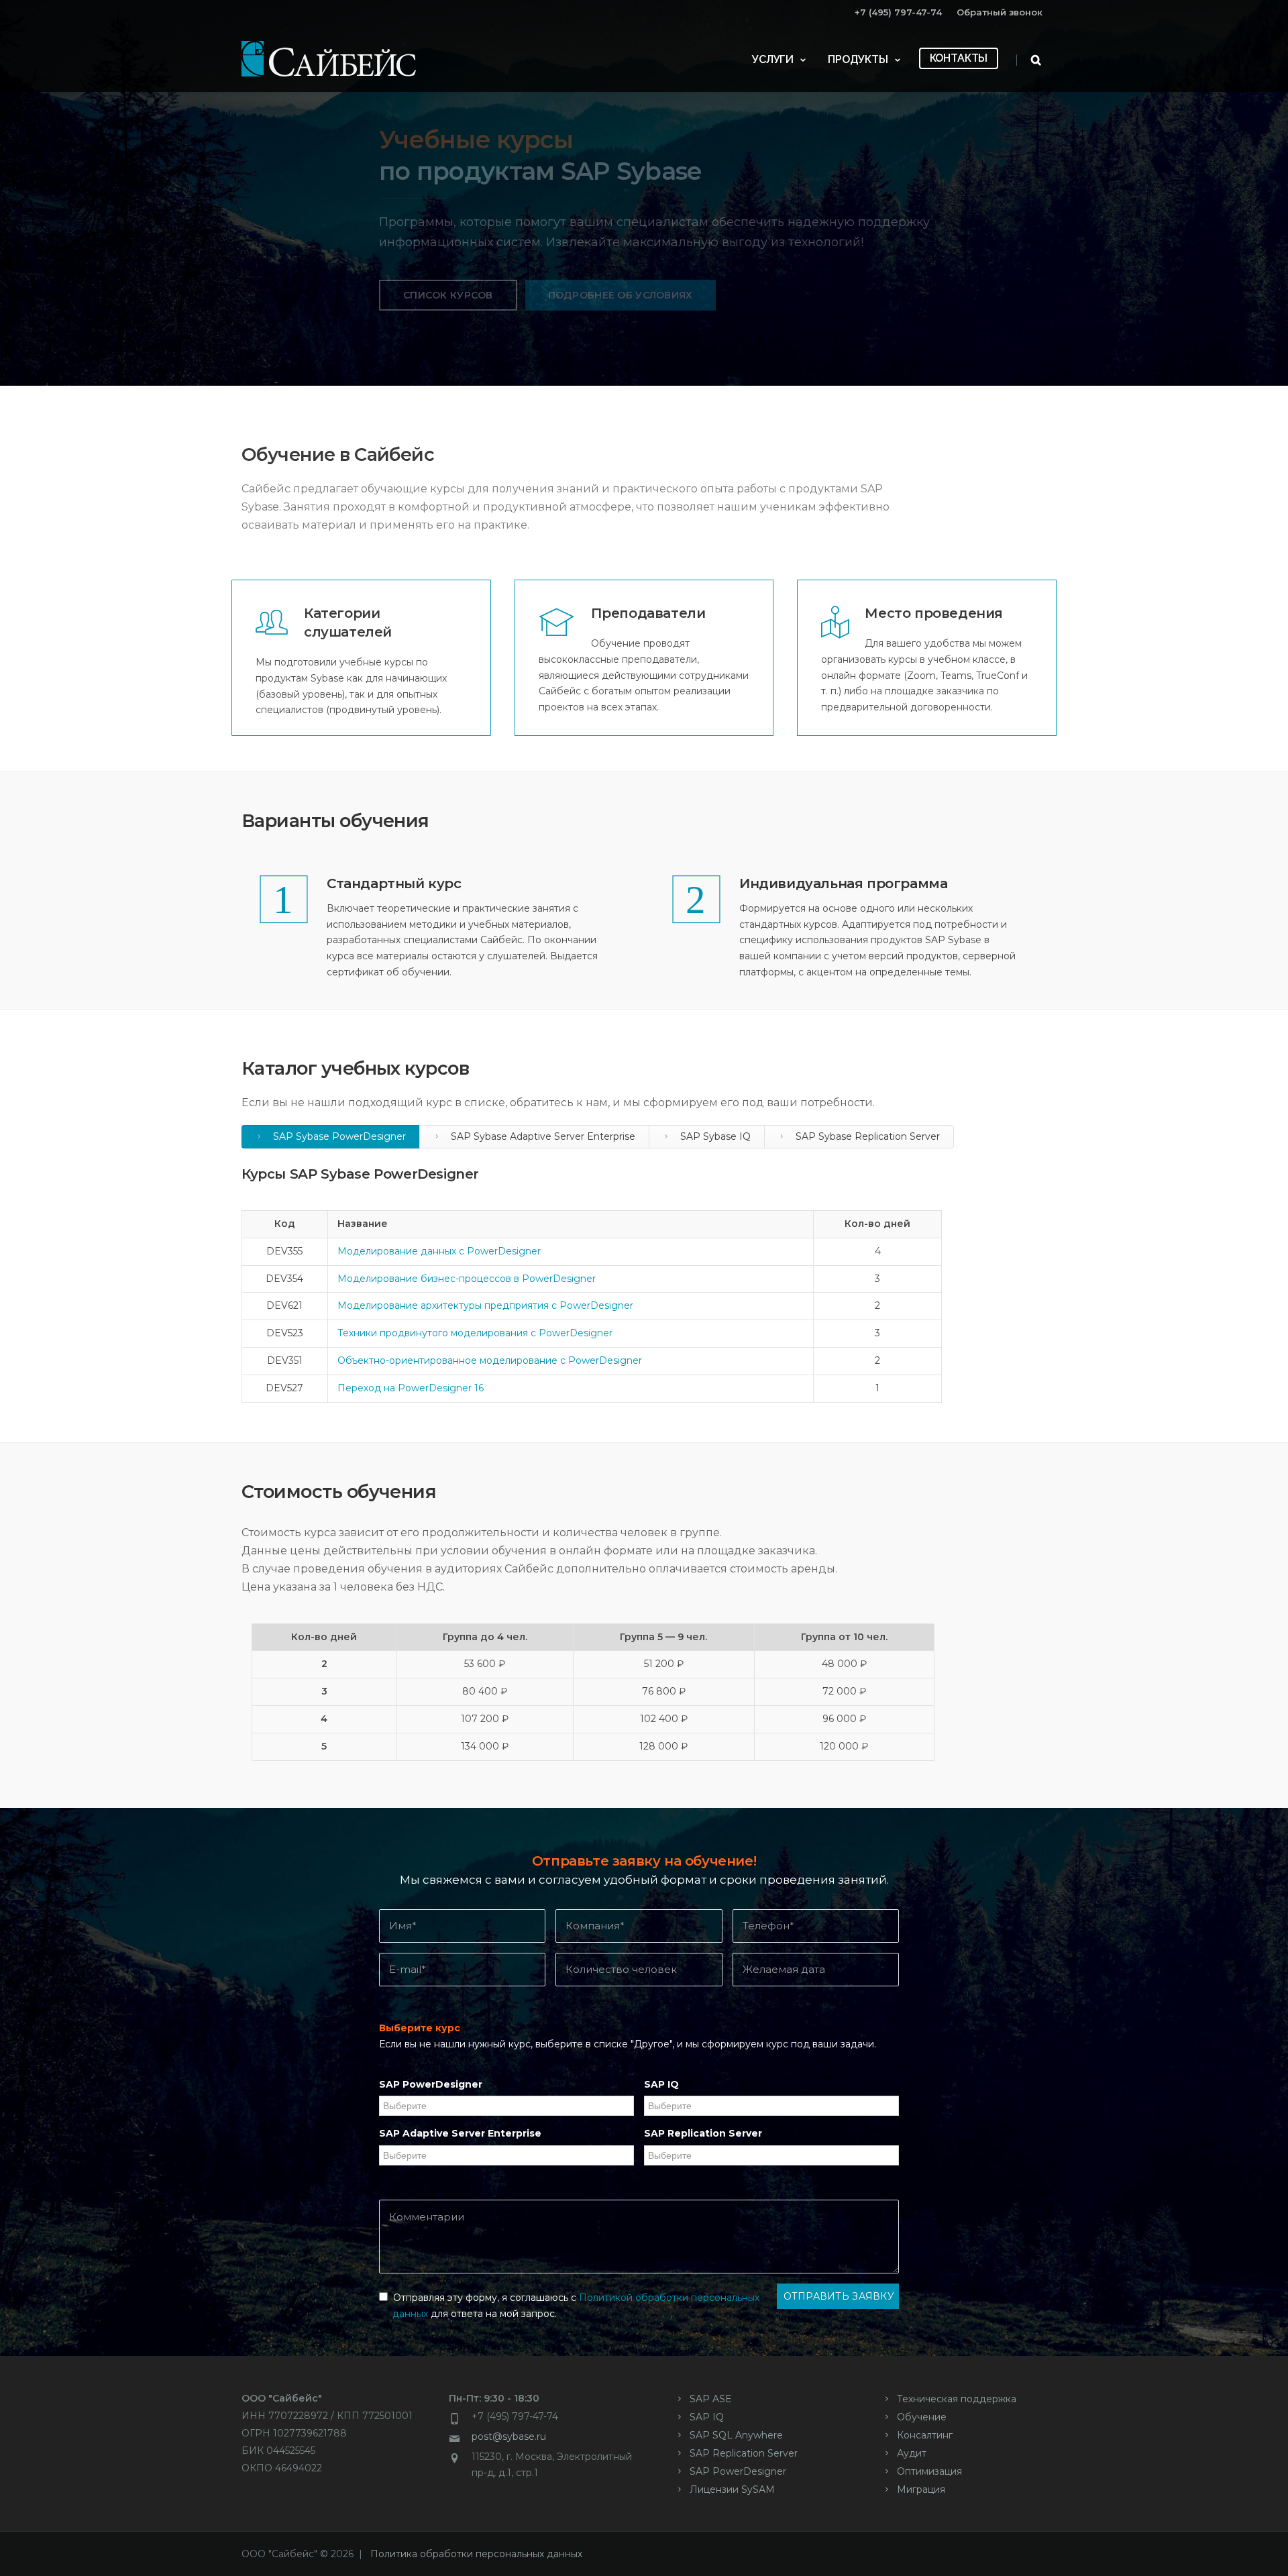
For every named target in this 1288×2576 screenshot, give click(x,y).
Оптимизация (929, 2471)
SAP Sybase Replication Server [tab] (866, 1136)
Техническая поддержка (957, 2399)
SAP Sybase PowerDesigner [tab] (338, 1136)
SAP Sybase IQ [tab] (714, 1136)
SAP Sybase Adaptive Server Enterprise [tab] (542, 1136)
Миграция (921, 2489)
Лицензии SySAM (732, 2489)
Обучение (922, 2417)
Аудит (912, 2453)
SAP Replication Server (703, 2133)
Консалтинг (925, 2435)
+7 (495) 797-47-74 (898, 12)
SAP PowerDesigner (431, 2084)
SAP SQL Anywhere (736, 2435)
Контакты (959, 58)
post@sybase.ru (509, 2436)
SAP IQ (661, 2084)
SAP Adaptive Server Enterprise (460, 2133)
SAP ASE (711, 2399)
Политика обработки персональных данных (476, 2554)
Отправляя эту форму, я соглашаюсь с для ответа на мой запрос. (574, 2306)
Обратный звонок (1000, 12)
